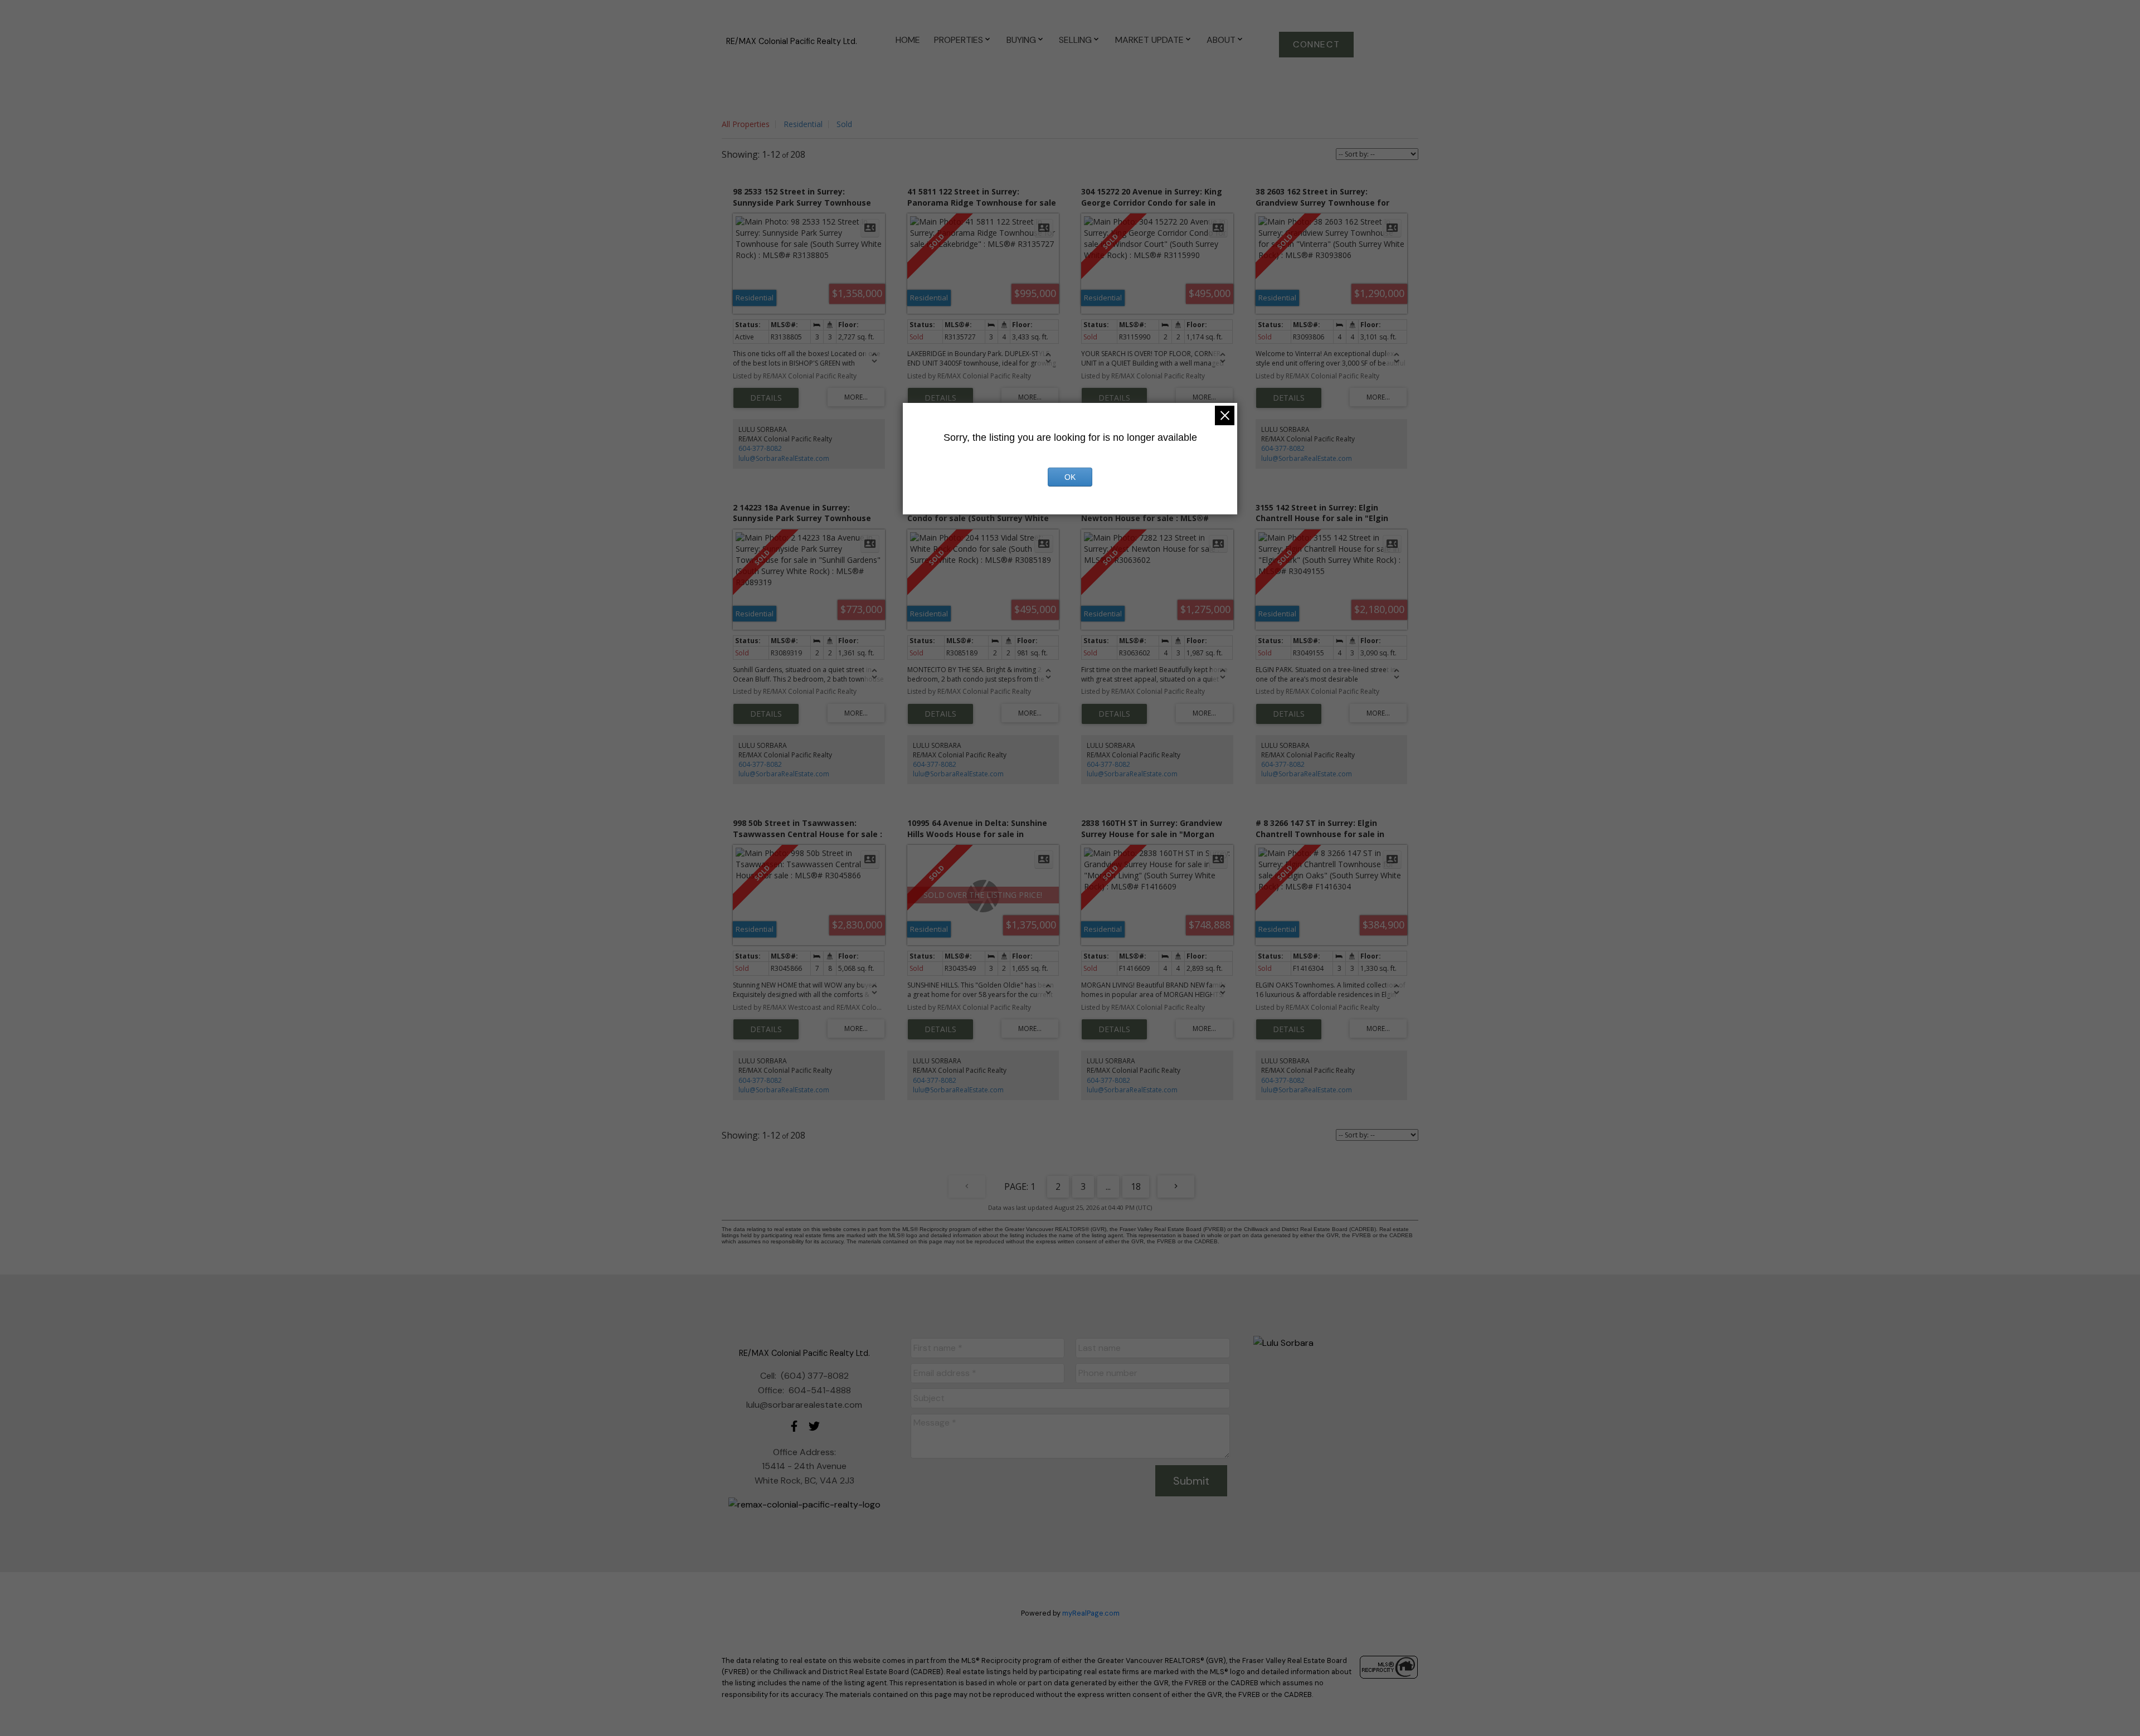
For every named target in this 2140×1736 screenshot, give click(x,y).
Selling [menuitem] (1075, 40)
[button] (1316, 45)
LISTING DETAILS (766, 398)
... (1108, 1186)
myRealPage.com (1091, 1613)
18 (1136, 1186)
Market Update (1149, 40)
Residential (803, 124)
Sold (844, 124)
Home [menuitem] (908, 40)
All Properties (746, 124)
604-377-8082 (760, 448)
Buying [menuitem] (1021, 40)
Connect (1316, 45)
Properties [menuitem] (959, 40)
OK (1070, 477)
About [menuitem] (1221, 40)
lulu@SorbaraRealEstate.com (784, 458)
